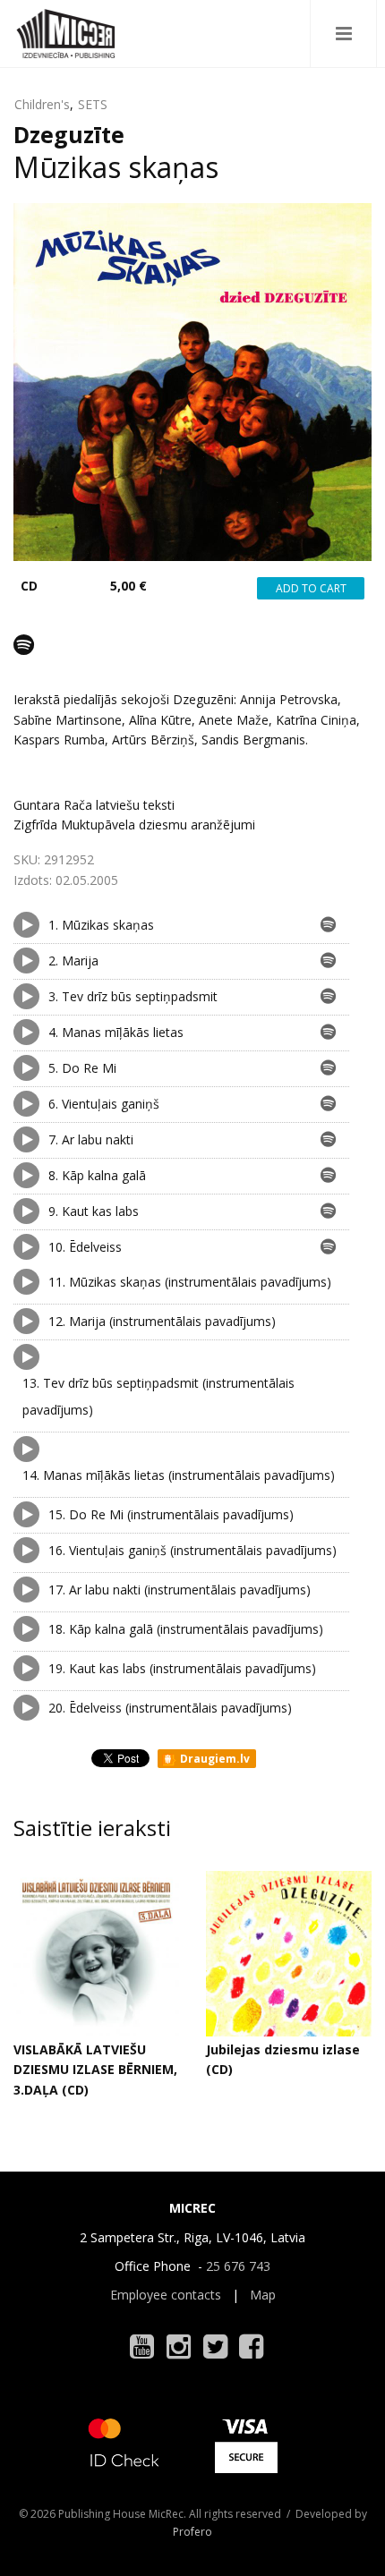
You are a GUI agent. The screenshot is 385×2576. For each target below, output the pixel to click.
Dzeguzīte (69, 134)
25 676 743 (238, 2266)
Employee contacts (166, 2295)
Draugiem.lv (214, 1759)
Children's (42, 104)
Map (263, 2295)
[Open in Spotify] (24, 644)
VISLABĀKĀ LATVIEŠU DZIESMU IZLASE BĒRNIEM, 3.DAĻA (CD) (95, 2070)
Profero (192, 2532)
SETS (93, 104)
